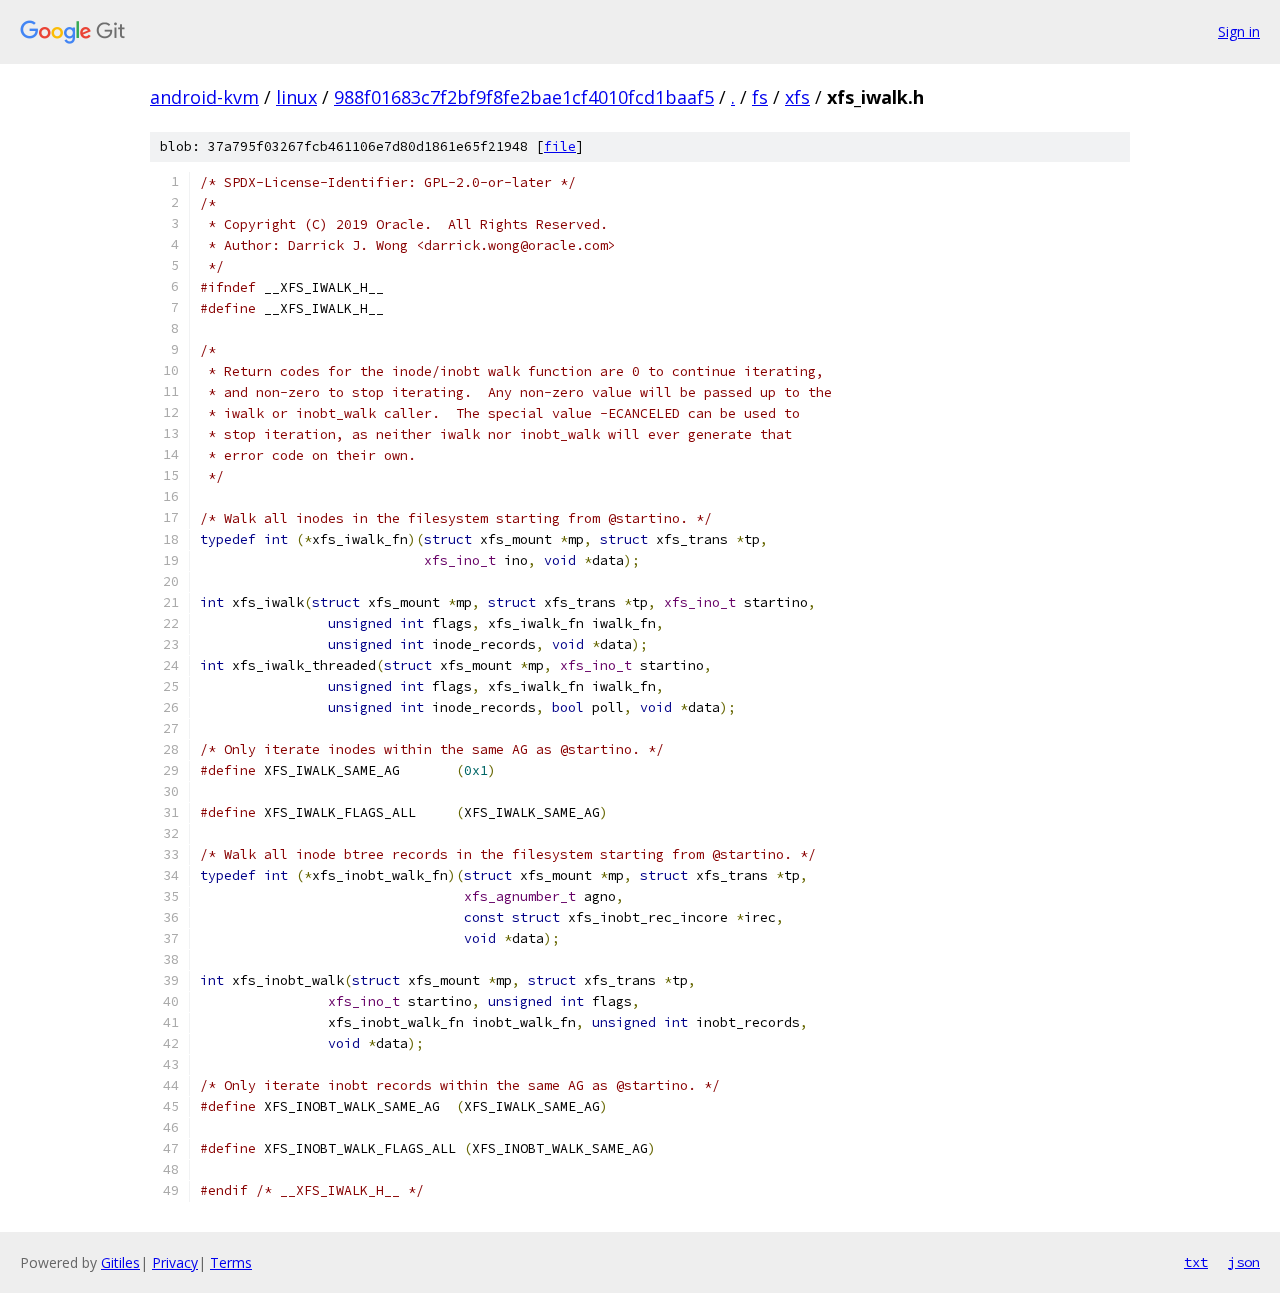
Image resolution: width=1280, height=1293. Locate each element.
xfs (797, 97)
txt (1196, 1262)
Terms (231, 1262)
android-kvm (204, 97)
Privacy (175, 1262)
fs (760, 97)
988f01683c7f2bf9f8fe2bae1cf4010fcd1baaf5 (524, 97)
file (560, 146)
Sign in (1239, 31)
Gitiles (120, 1262)
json (1244, 1262)
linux (296, 97)
